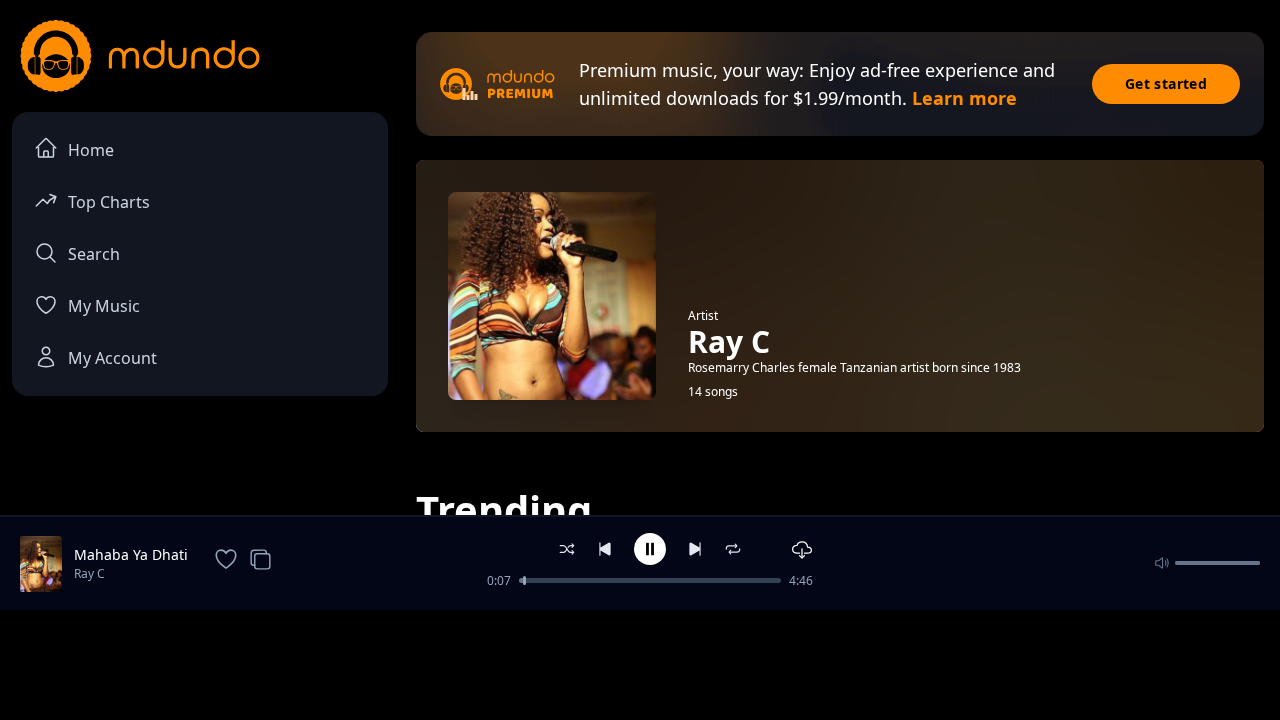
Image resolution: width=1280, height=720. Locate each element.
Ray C (89, 573)
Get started (1166, 83)
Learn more (964, 98)
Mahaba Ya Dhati (131, 554)
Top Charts (109, 202)
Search (94, 254)
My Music (104, 306)
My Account (112, 358)
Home (91, 150)
